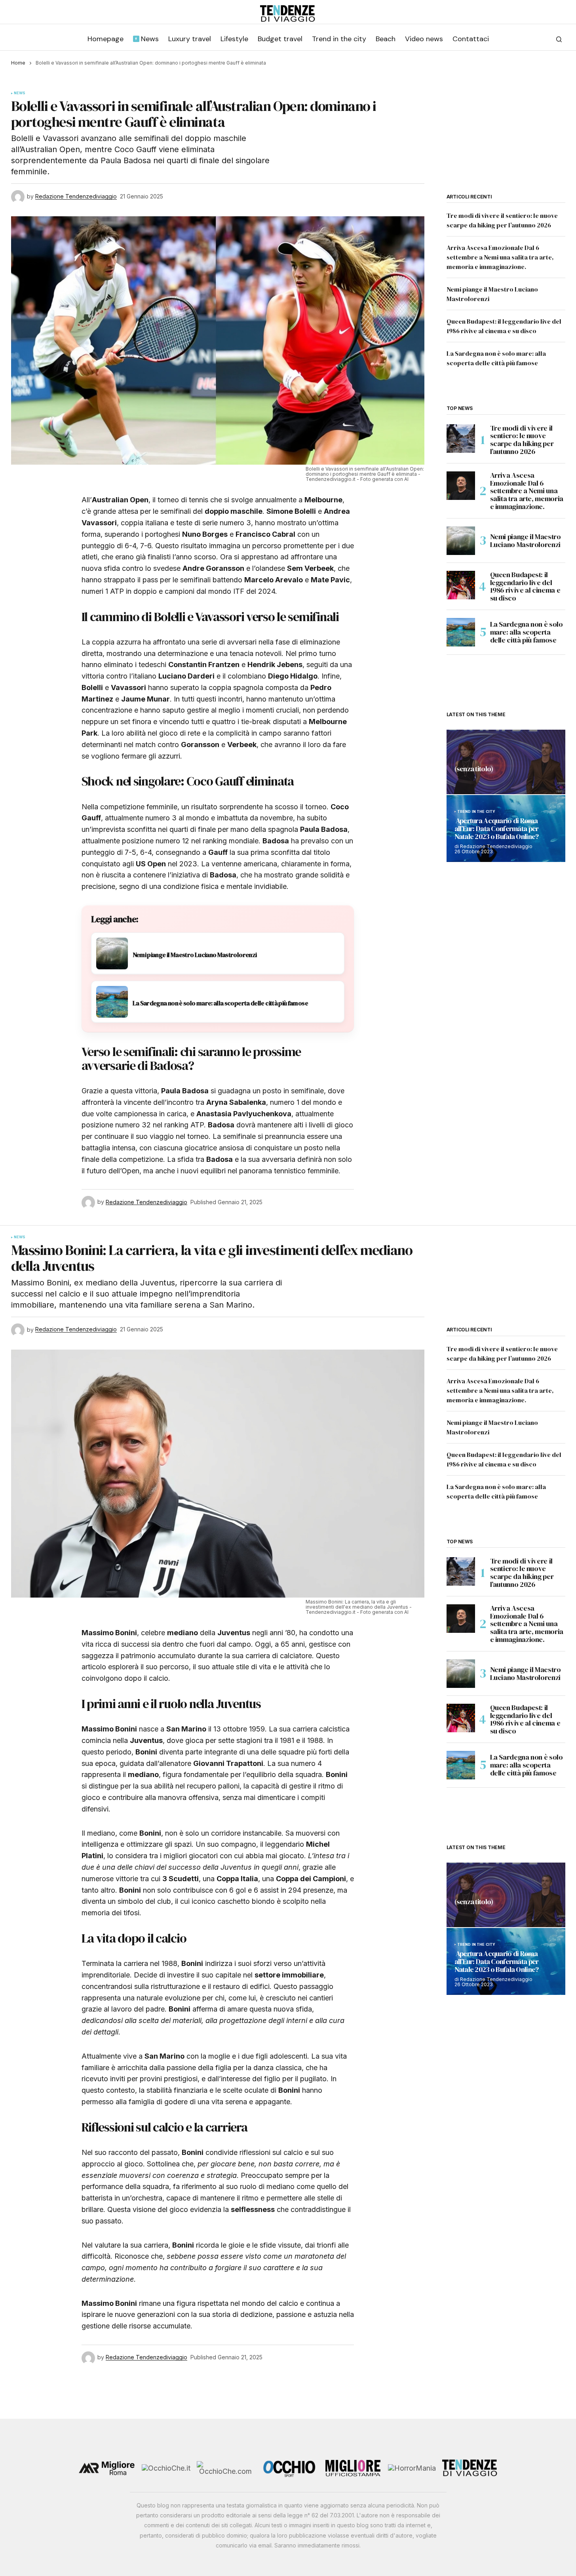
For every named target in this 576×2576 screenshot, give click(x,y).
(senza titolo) (474, 769)
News (20, 93)
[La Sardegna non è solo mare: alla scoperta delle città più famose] (461, 632)
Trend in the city (476, 812)
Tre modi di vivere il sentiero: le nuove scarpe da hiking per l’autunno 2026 (522, 440)
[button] (559, 39)
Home (18, 63)
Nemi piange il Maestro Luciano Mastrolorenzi (526, 541)
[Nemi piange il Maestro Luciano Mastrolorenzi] (461, 541)
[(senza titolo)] (506, 762)
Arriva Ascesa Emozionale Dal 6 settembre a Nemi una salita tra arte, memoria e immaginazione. (500, 257)
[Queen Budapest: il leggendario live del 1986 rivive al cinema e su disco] (461, 585)
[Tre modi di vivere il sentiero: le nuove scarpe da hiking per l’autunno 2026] (461, 439)
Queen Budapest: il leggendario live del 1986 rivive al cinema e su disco (525, 586)
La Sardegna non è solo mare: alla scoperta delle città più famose (527, 632)
